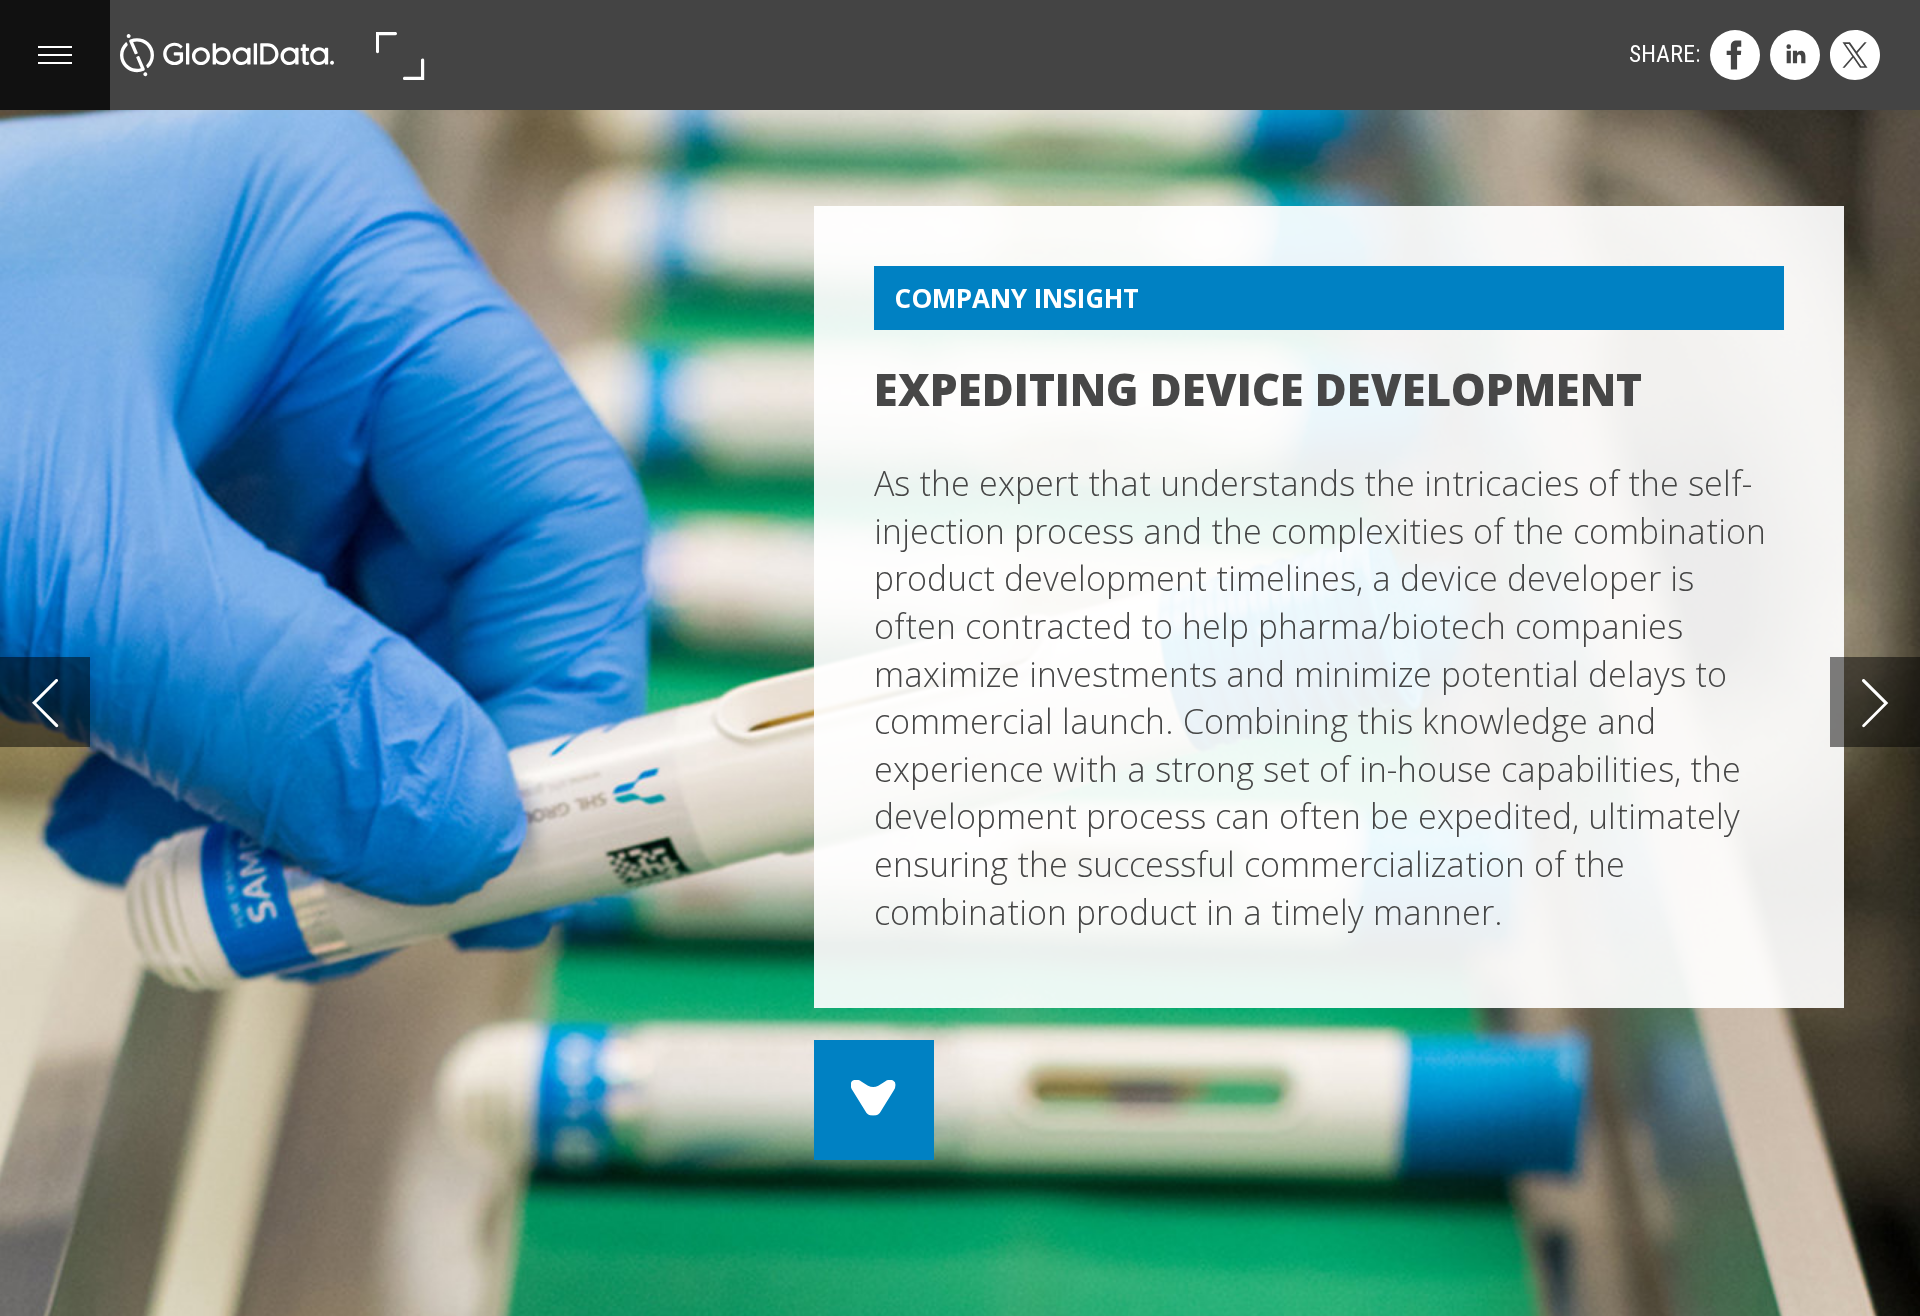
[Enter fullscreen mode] (399, 55)
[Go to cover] (227, 55)
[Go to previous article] (45, 702)
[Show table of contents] (55, 55)
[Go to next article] (1875, 702)
